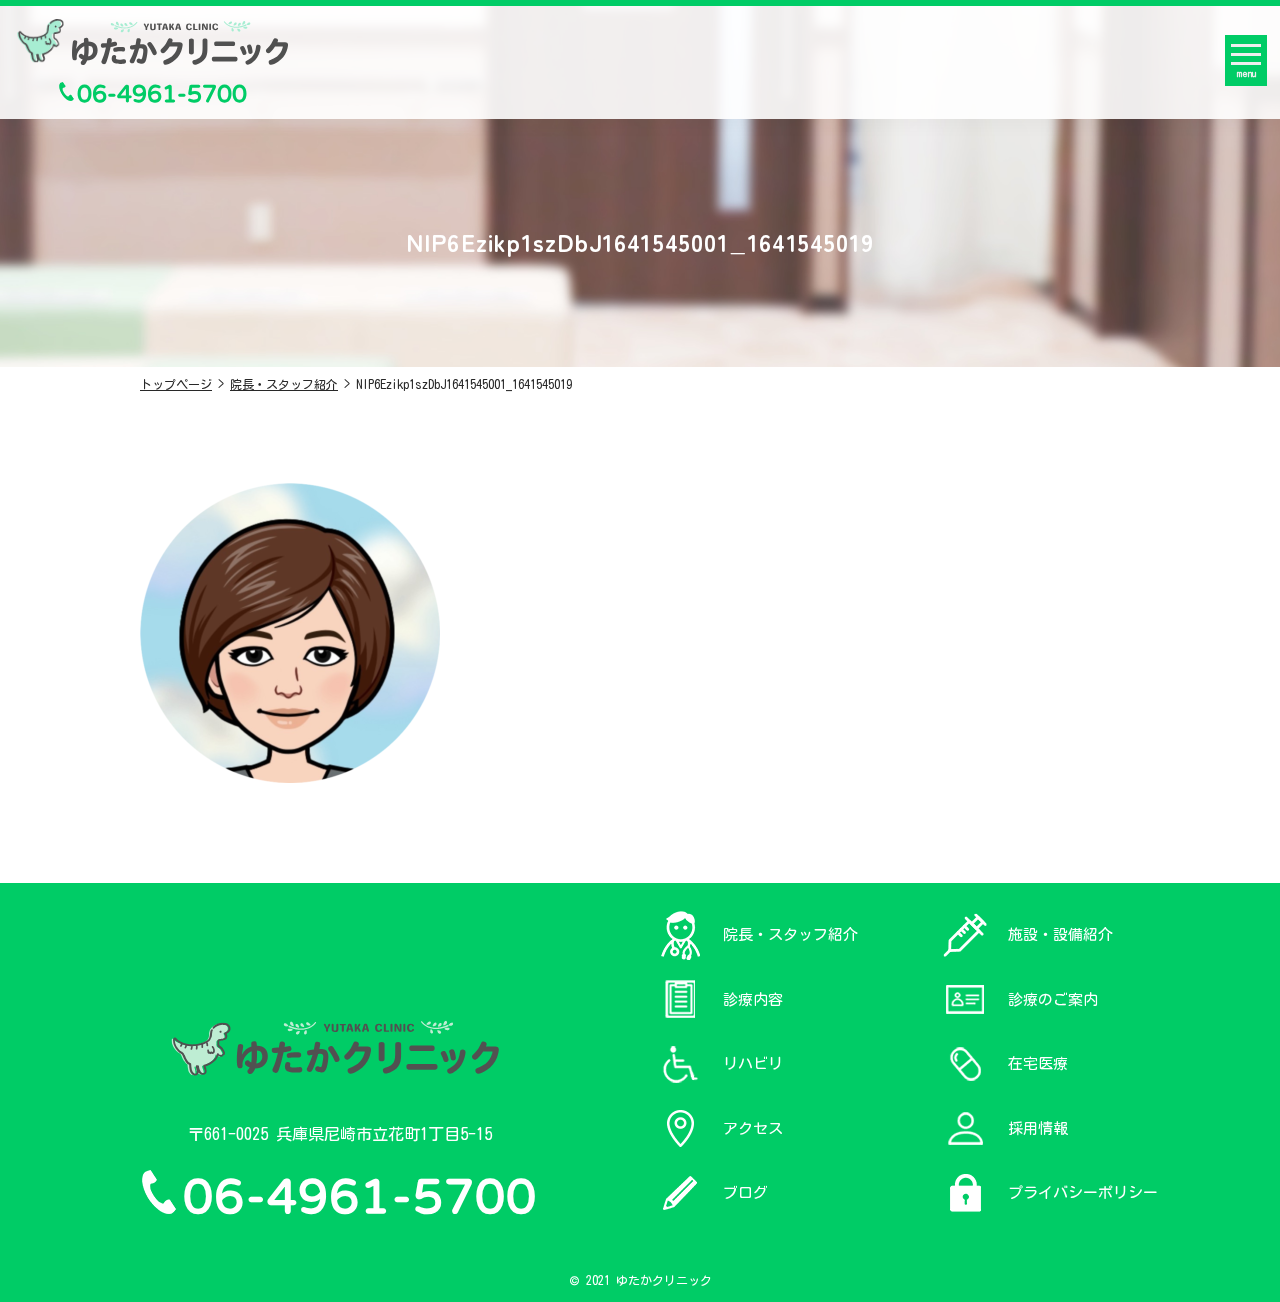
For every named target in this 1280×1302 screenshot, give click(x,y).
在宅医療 (1038, 1063)
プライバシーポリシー (1083, 1192)
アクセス (753, 1128)
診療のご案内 (1053, 999)
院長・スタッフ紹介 (284, 384)
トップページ (176, 384)
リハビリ (753, 1063)
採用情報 (1038, 1128)
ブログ (745, 1192)
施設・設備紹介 (1060, 934)
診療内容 (753, 999)
